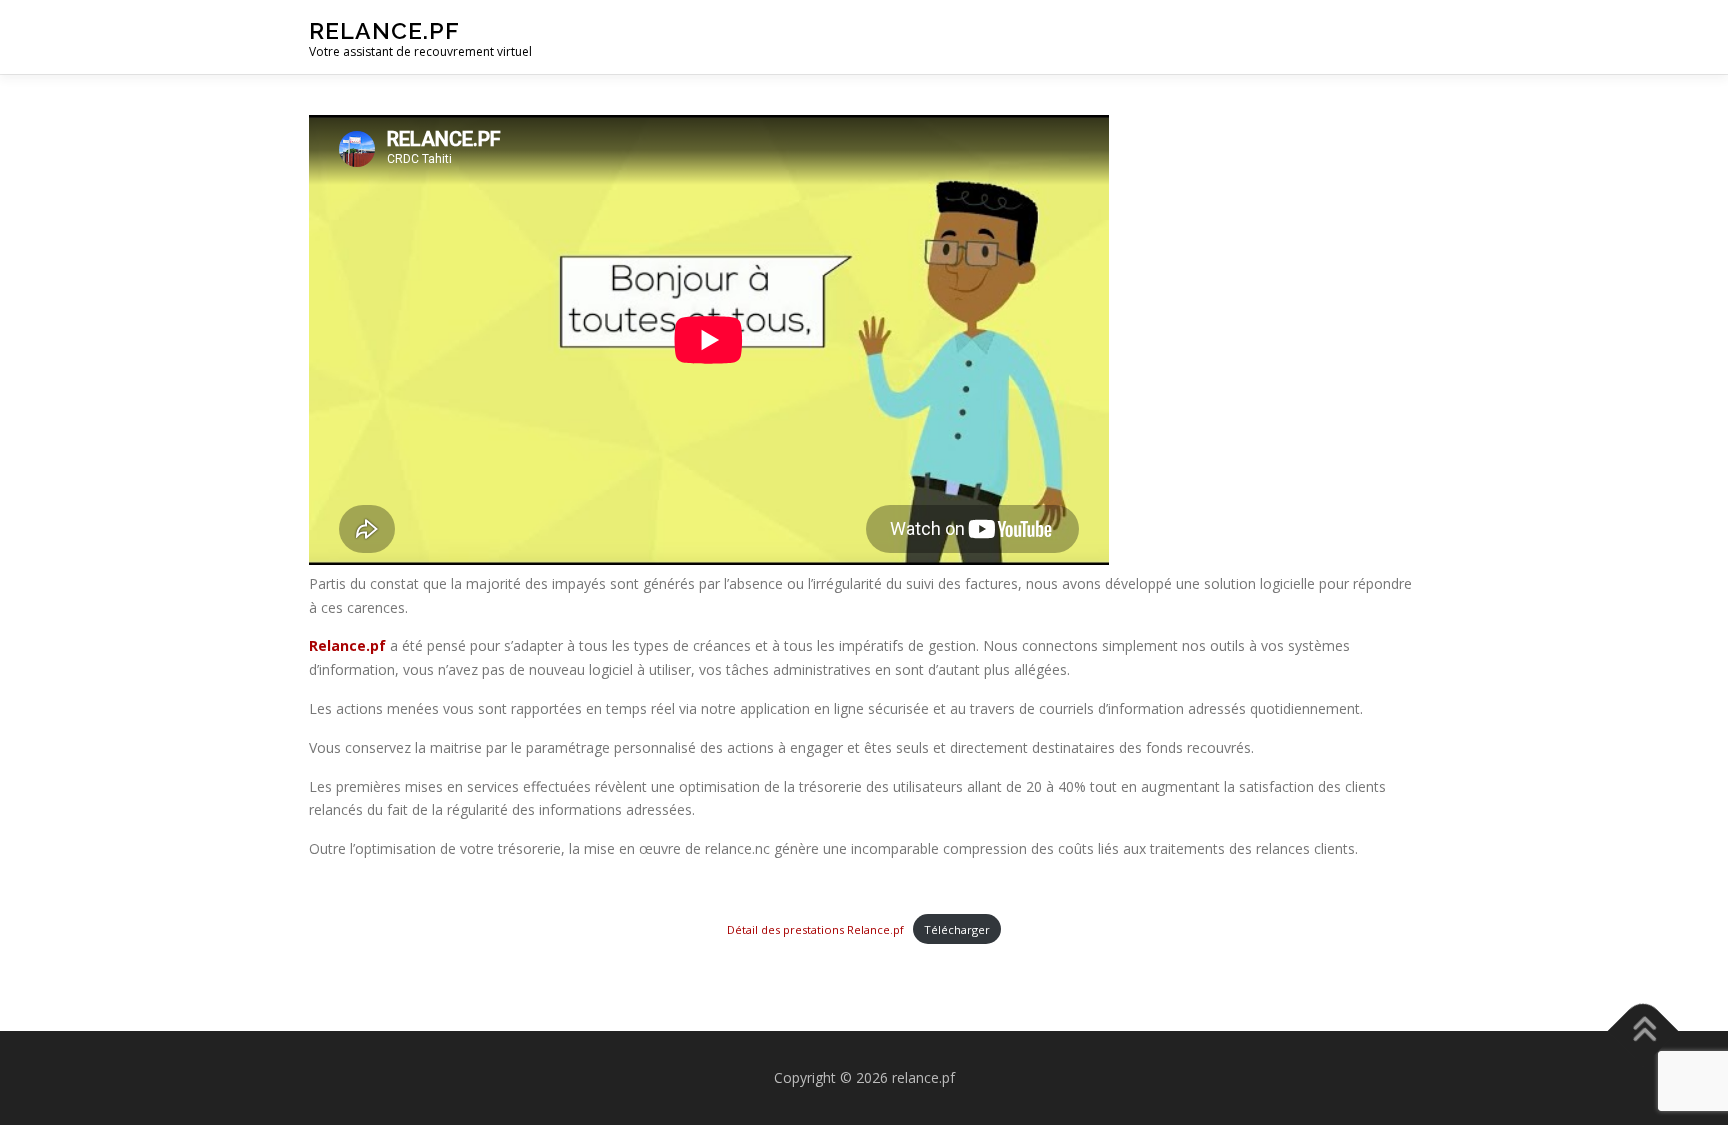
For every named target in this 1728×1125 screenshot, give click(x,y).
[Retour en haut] (1643, 1031)
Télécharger (957, 929)
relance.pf (384, 30)
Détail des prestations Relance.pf (815, 929)
